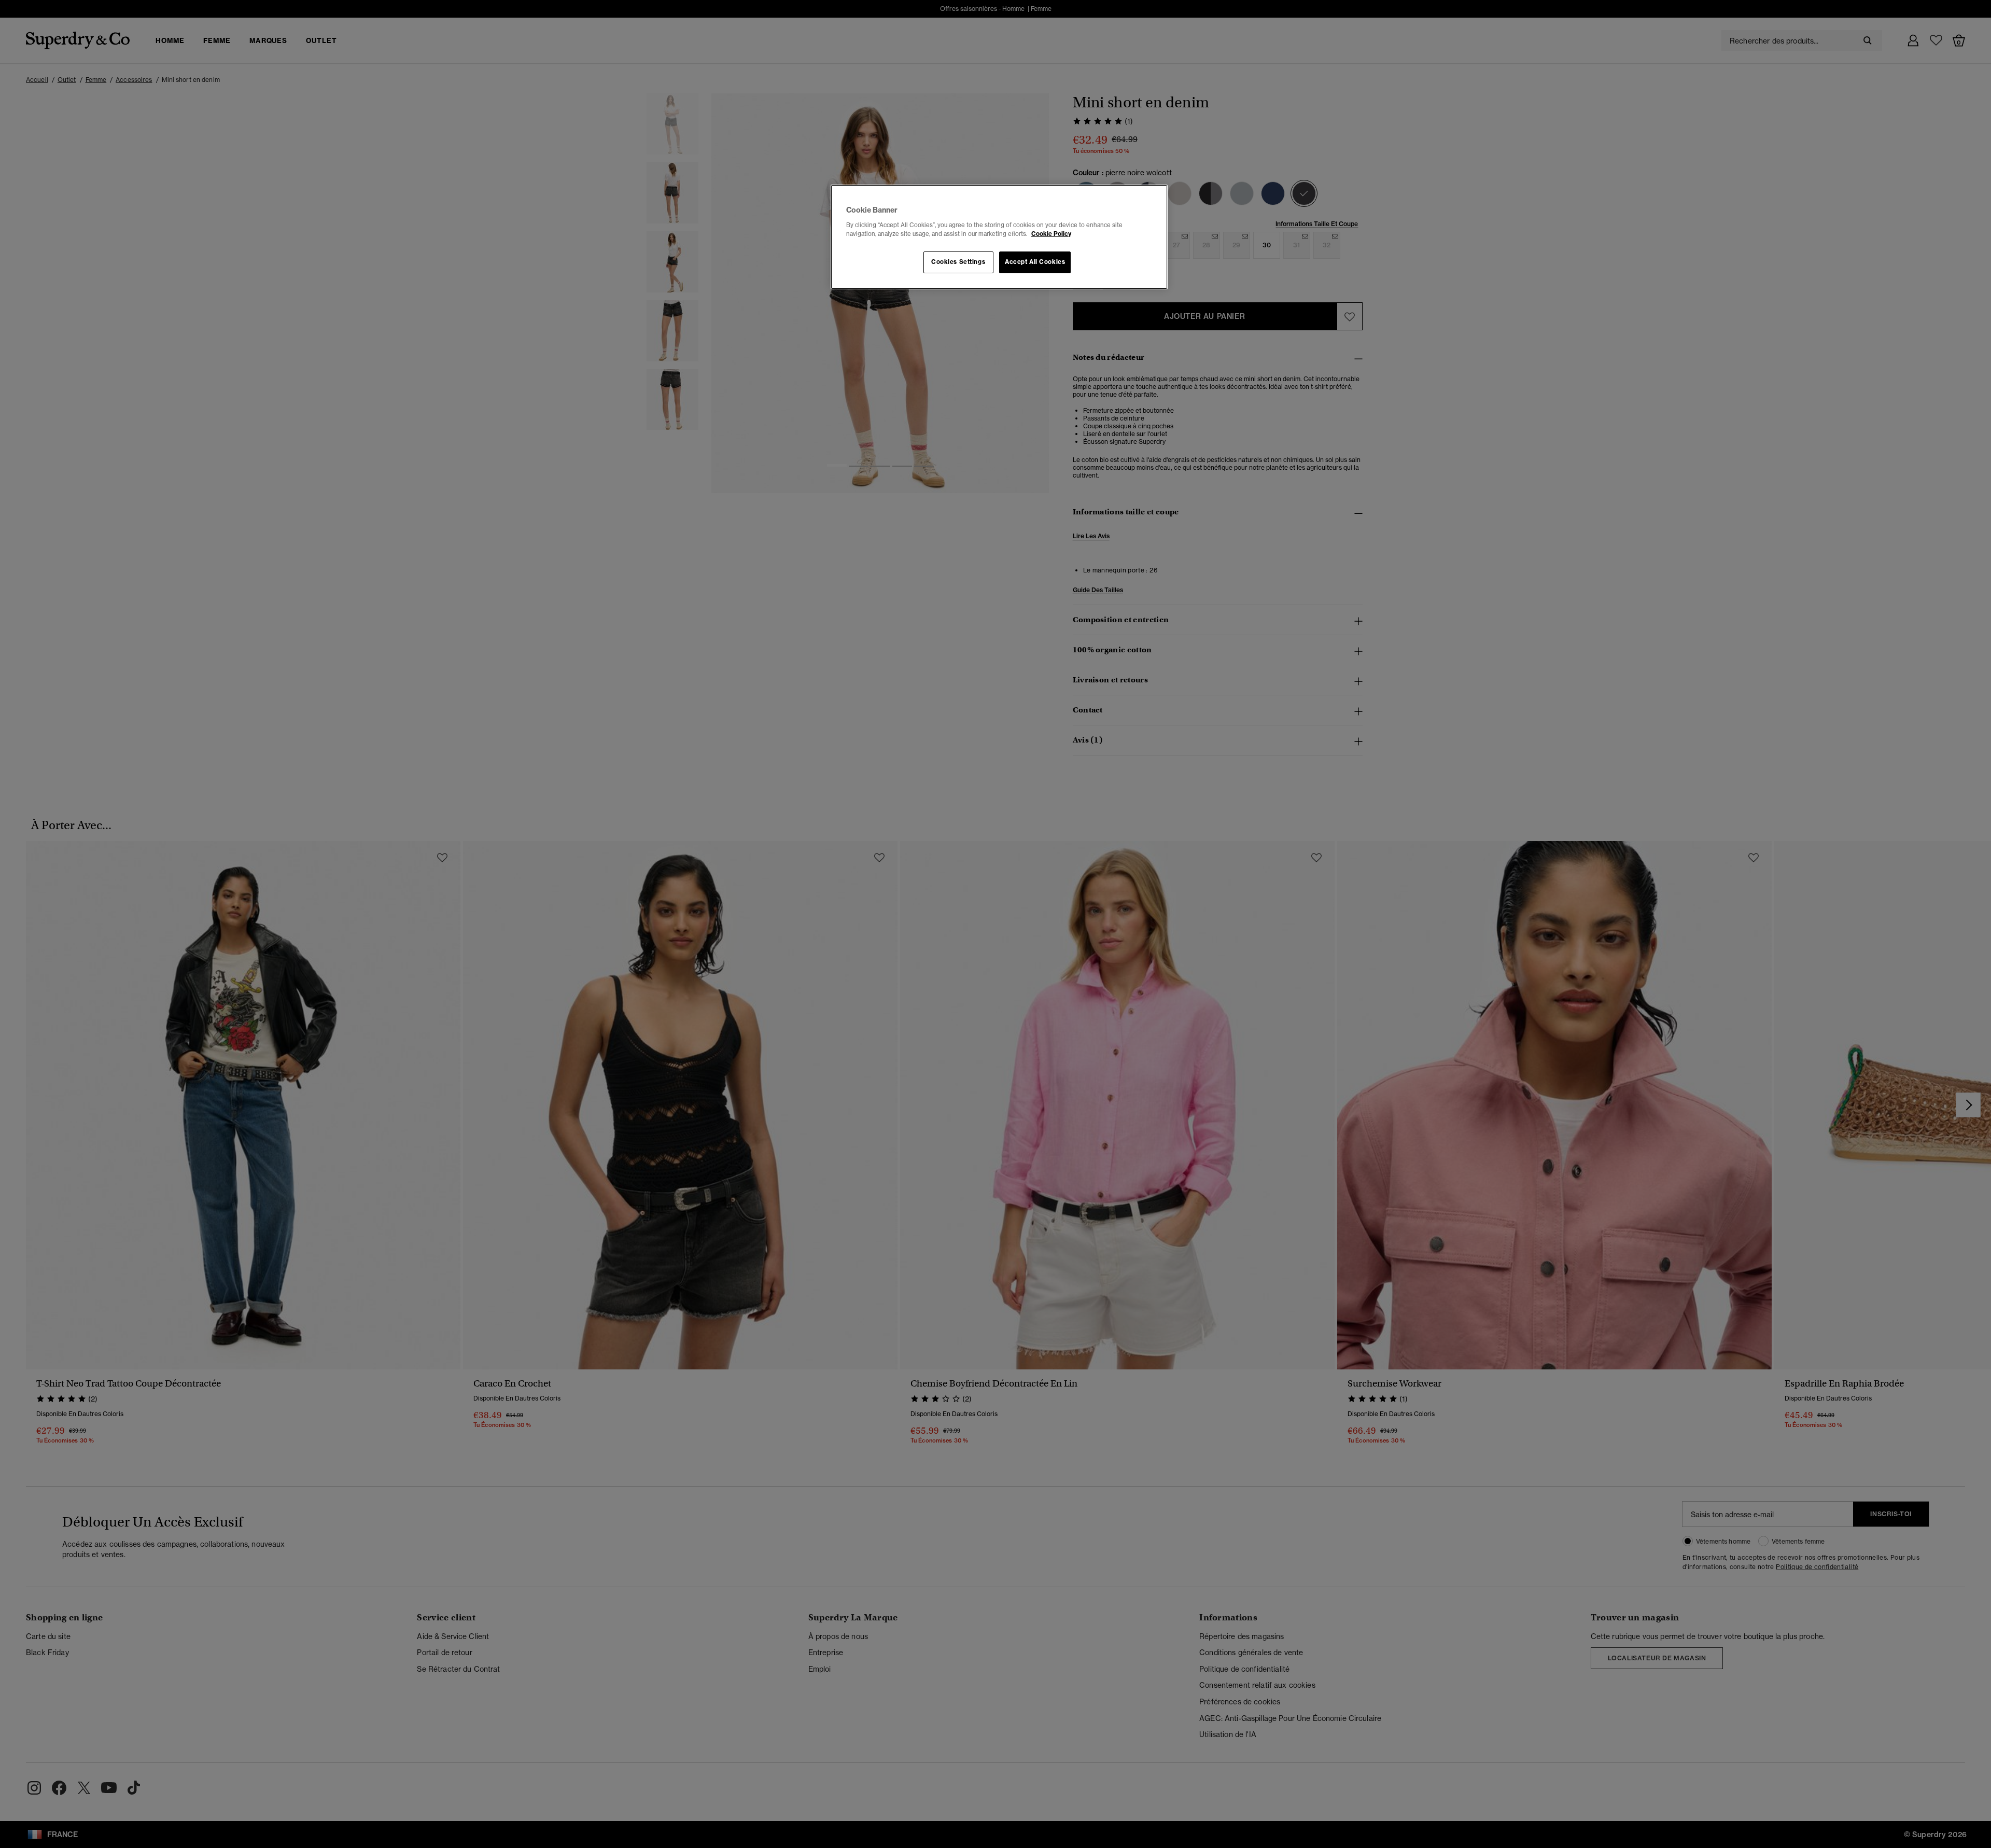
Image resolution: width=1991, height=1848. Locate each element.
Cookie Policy (1051, 234)
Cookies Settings (958, 262)
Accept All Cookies (1035, 262)
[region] (999, 237)
